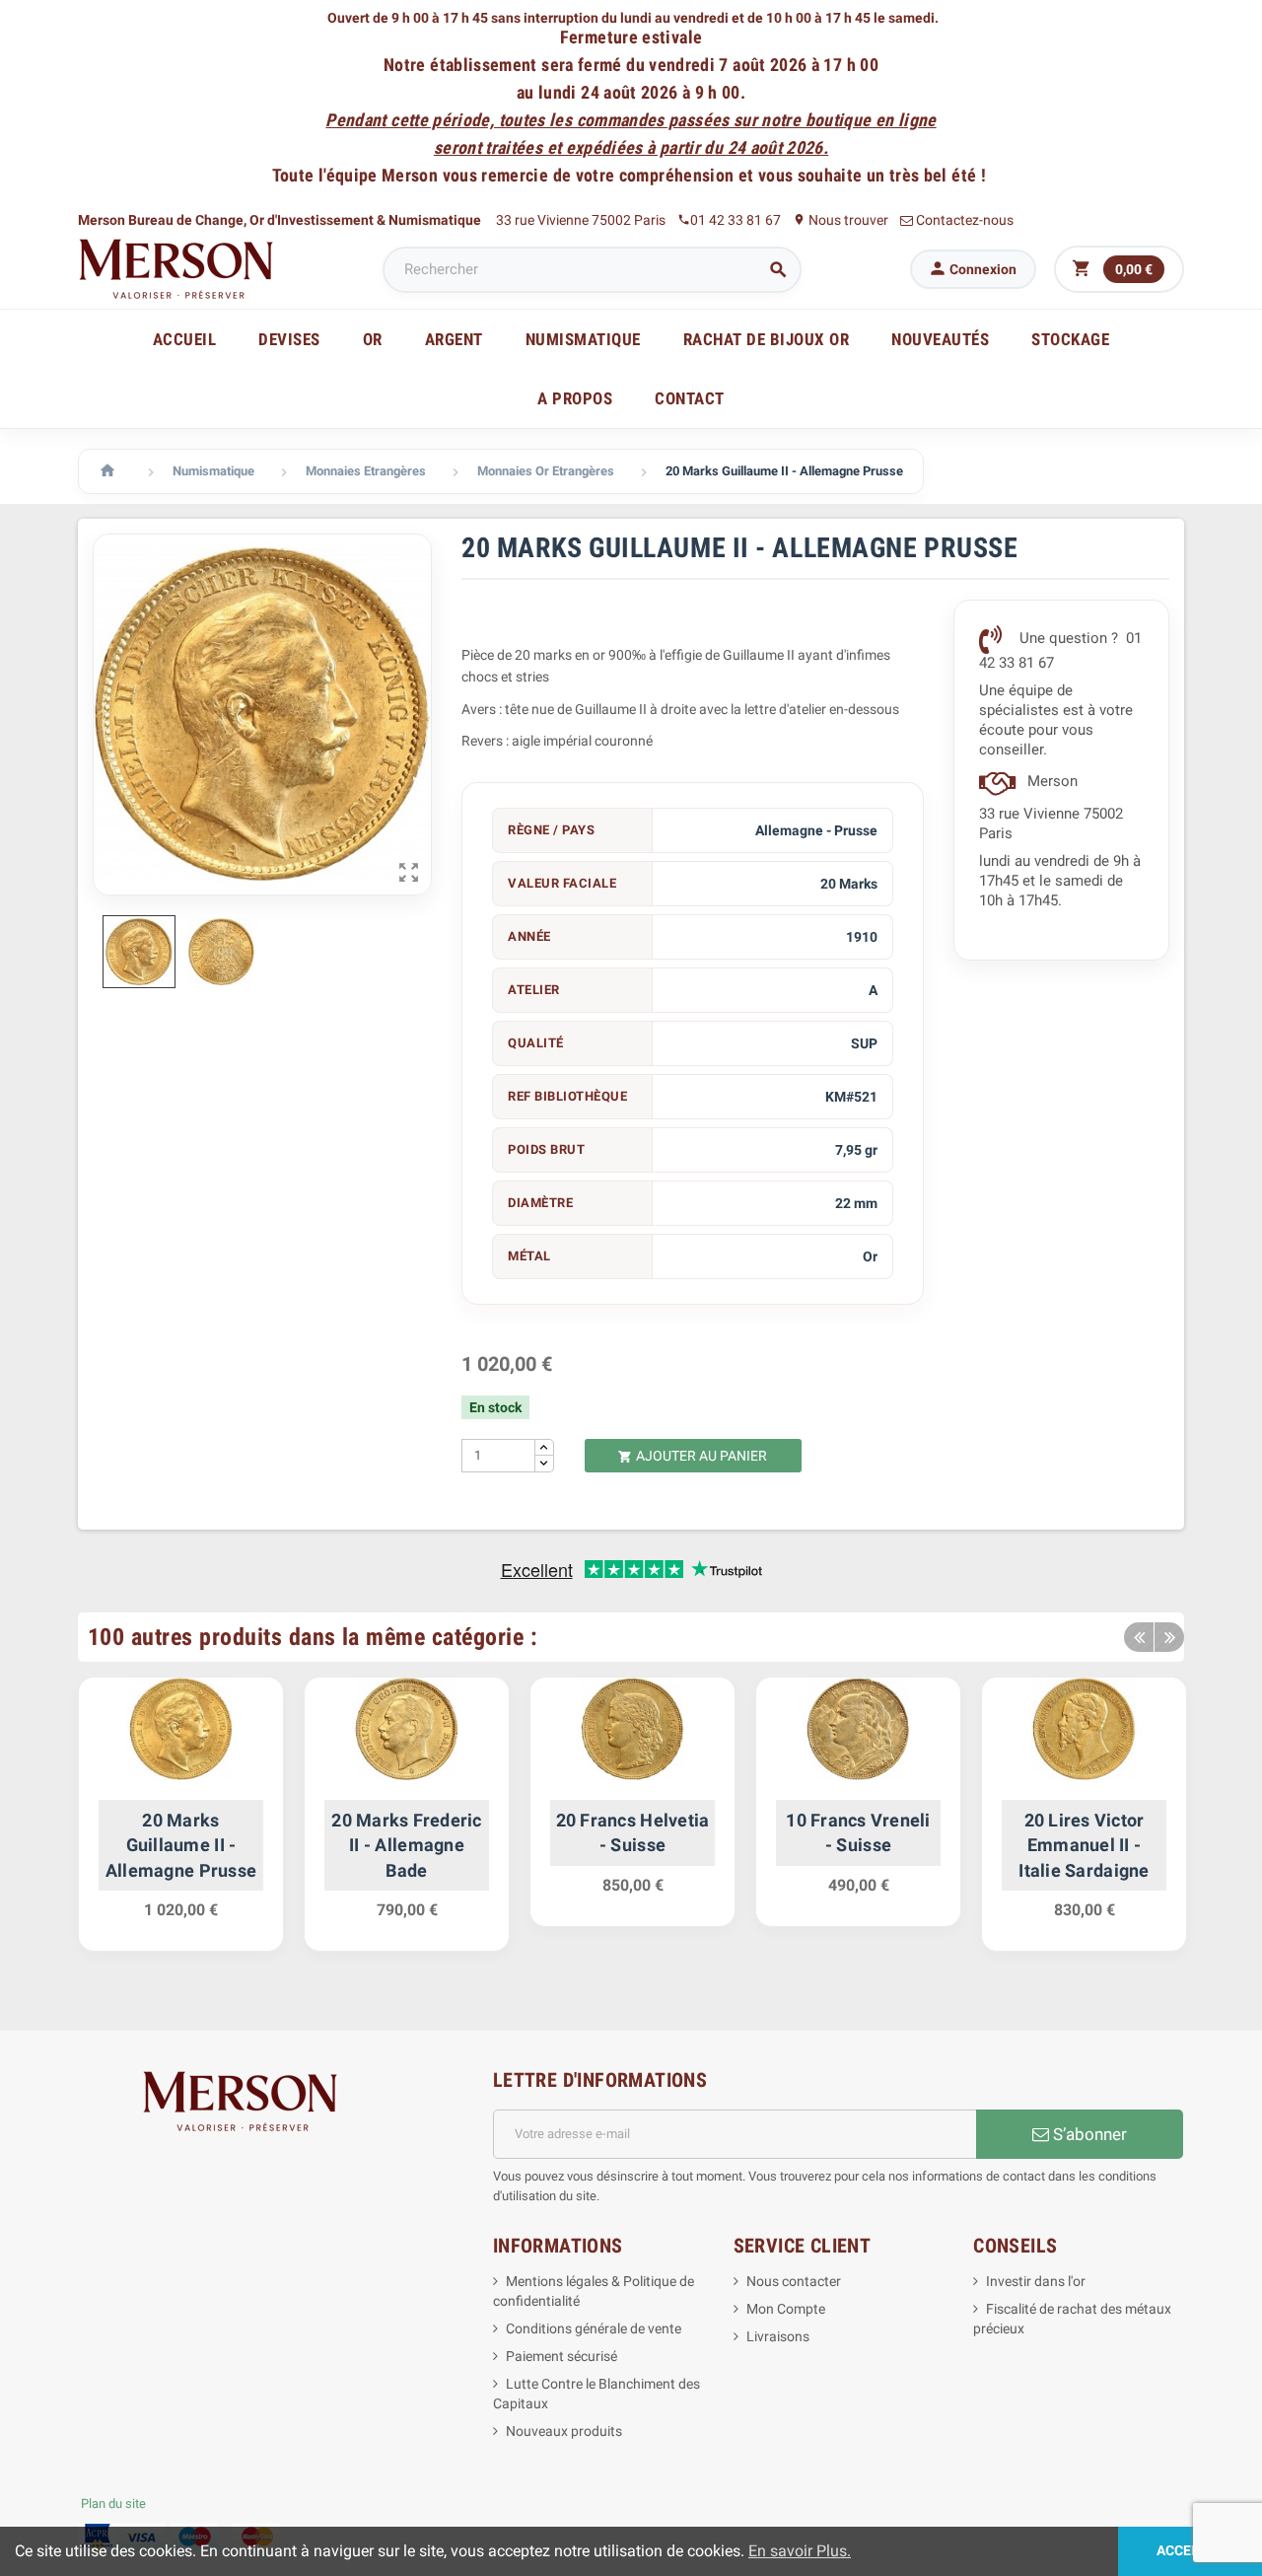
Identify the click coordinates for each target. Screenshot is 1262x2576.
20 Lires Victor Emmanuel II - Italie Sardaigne (1084, 1845)
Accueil (185, 339)
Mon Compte (786, 2309)
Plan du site (113, 2504)
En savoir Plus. (800, 2551)
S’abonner (1088, 2134)
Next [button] (1169, 1637)
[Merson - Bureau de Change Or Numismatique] (176, 268)
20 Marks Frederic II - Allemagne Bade (407, 1845)
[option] (181, 1824)
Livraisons (778, 2336)
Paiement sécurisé (561, 2356)
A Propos (575, 398)
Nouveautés (940, 339)
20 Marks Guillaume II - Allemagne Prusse (181, 1845)
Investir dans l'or (1036, 2281)
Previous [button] (1139, 1637)
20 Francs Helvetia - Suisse (633, 1832)
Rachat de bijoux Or (767, 339)
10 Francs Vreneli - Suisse (858, 1832)
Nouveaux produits (564, 2431)
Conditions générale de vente (594, 2328)
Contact (690, 398)
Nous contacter (794, 2281)
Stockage (1070, 339)
